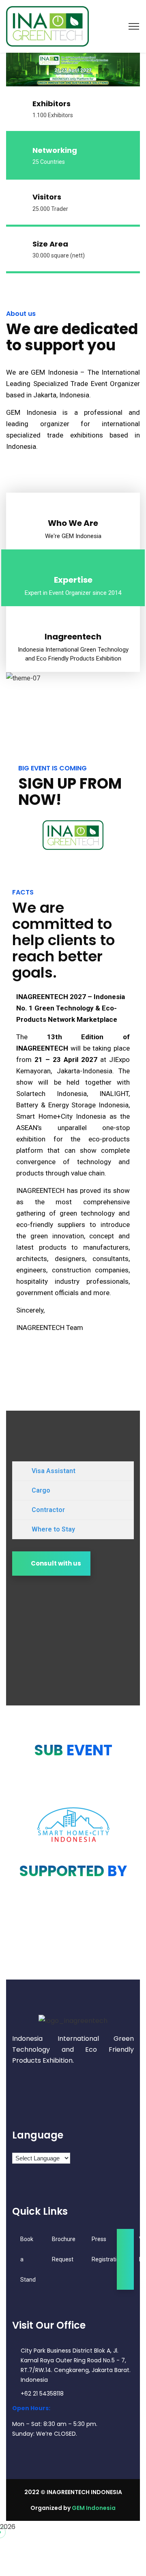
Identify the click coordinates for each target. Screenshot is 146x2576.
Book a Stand (28, 2259)
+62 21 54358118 (42, 2394)
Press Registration (107, 2249)
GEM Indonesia (94, 2508)
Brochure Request (64, 2249)
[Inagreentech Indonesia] (47, 26)
